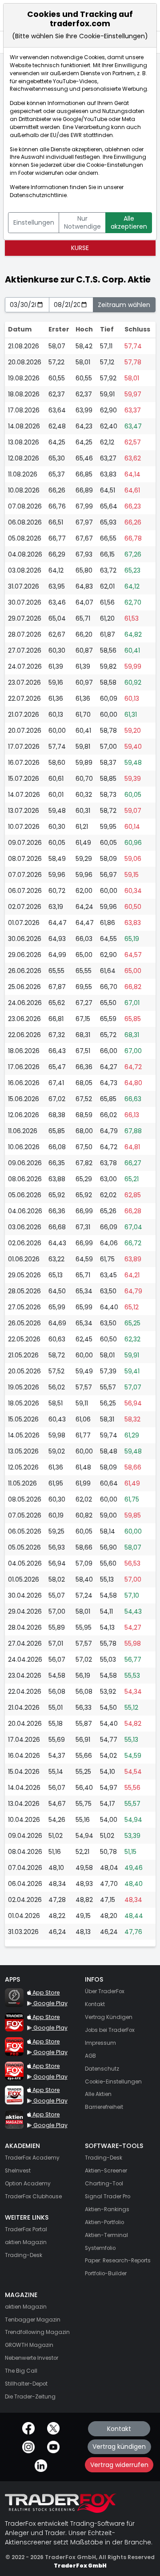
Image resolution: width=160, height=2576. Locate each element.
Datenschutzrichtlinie (38, 195)
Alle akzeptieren (129, 222)
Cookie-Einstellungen (115, 165)
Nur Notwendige (82, 222)
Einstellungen (34, 222)
